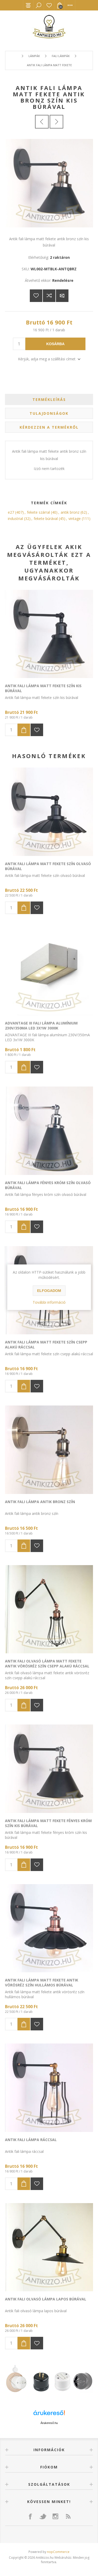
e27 (11, 512)
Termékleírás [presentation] (49, 399)
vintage (75, 519)
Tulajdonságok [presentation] (49, 413)
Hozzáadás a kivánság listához (37, 730)
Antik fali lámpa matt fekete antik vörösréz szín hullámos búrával (42, 1983)
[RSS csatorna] (68, 2516)
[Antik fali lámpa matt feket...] (42, 122)
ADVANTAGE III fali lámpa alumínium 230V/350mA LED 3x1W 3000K (41, 1026)
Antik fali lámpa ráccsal (31, 2140)
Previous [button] (13, 2380)
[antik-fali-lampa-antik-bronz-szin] (49, 1450)
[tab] (49, 399)
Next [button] (85, 2380)
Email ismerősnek (62, 296)
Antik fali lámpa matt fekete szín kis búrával (43, 688)
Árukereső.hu (49, 2423)
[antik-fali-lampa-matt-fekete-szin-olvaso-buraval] (49, 812)
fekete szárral (38, 512)
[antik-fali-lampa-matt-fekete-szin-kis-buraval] (49, 634)
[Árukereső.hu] (49, 2415)
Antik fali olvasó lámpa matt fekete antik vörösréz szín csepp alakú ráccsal (47, 1664)
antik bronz (70, 512)
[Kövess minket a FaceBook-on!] (30, 2516)
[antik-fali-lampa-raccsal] (49, 2088)
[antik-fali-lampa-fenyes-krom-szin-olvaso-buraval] (49, 1131)
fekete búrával (46, 519)
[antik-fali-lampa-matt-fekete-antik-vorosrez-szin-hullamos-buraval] (49, 1928)
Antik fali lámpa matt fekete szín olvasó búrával (48, 866)
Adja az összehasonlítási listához (49, 296)
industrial (15, 519)
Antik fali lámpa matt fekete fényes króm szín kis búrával (48, 1823)
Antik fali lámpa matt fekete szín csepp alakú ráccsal (46, 1345)
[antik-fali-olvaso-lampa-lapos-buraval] (49, 2247)
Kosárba (55, 344)
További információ (49, 1302)
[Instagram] (55, 2516)
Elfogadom (49, 1291)
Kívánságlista (49, 5)
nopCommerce (58, 2552)
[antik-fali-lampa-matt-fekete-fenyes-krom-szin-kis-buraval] (49, 1769)
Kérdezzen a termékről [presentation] (49, 427)
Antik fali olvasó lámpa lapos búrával (46, 2299)
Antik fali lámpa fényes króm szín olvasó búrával (48, 1185)
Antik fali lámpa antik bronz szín (40, 1502)
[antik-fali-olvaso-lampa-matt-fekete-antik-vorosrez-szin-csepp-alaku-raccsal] (49, 1609)
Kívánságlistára (36, 296)
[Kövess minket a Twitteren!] (43, 2516)
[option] (49, 2380)
